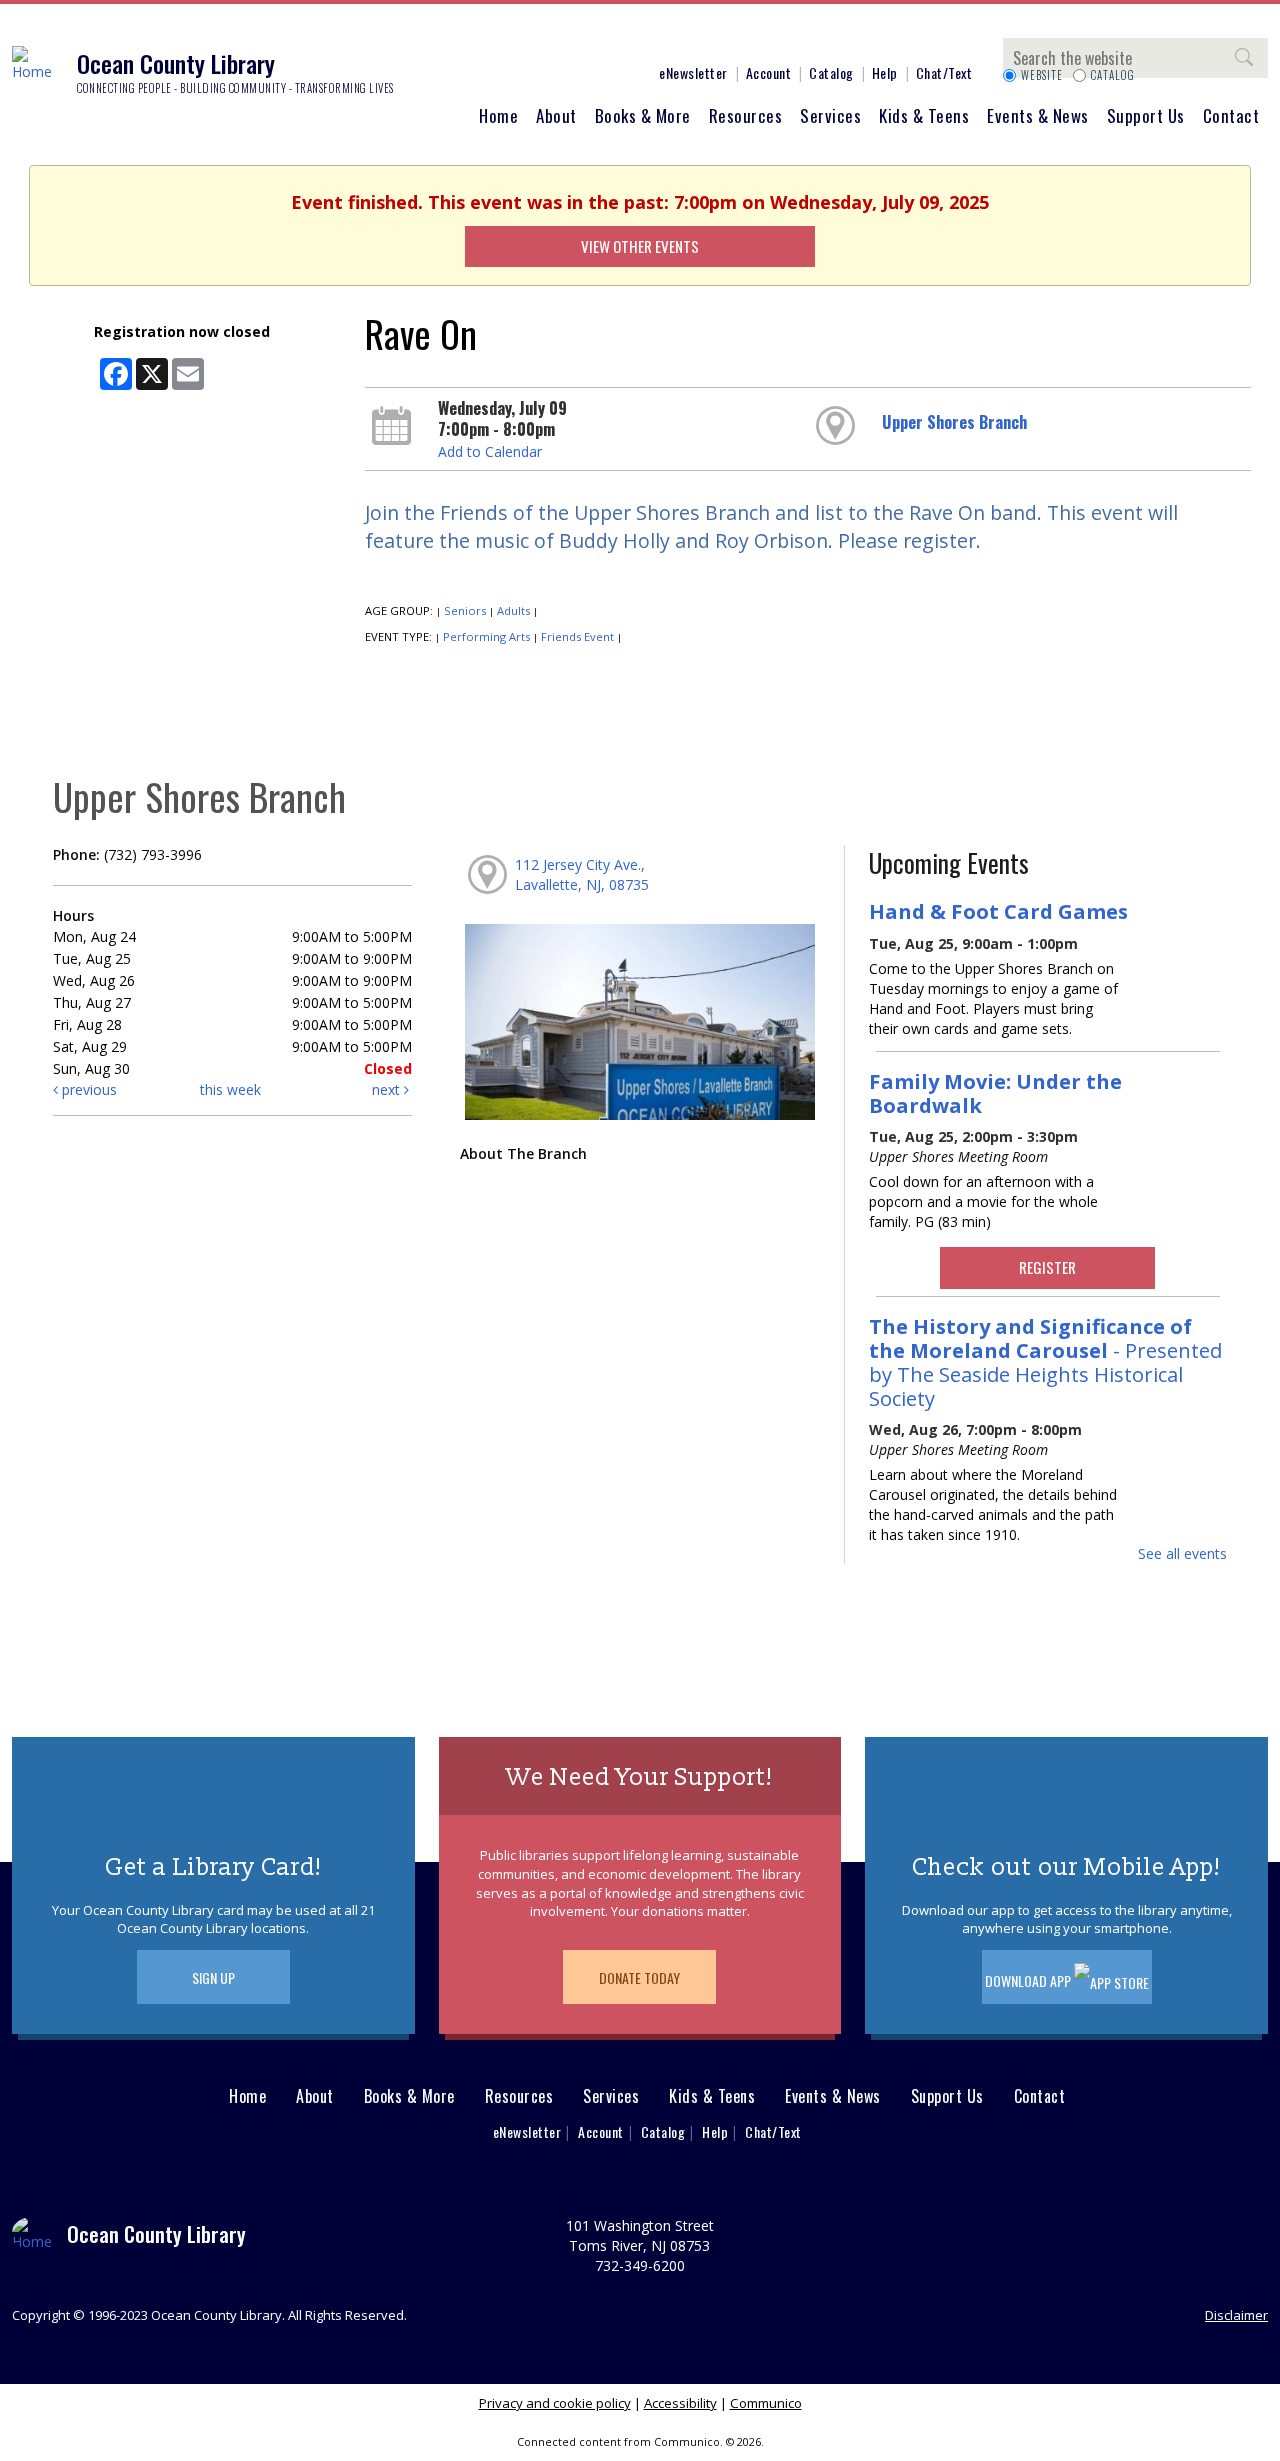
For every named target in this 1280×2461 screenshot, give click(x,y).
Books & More (643, 115)
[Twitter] (525, 38)
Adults (513, 610)
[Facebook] (465, 38)
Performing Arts (486, 636)
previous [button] (87, 1089)
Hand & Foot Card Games (998, 911)
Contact (1231, 115)
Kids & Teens (924, 115)
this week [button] (230, 1089)
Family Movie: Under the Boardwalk (995, 1093)
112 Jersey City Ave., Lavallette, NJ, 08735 (582, 874)
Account (769, 72)
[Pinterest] (555, 38)
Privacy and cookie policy (555, 2403)
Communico (766, 2403)
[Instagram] (495, 38)
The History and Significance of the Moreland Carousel (1045, 1362)
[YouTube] (585, 38)
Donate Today (639, 1977)
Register (1047, 1267)
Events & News (1038, 115)
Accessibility (680, 2403)
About (556, 115)
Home (498, 115)
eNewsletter (693, 72)
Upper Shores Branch (954, 422)
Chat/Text (944, 72)
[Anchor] (615, 38)
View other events (640, 246)
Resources (746, 115)
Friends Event (577, 636)
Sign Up (213, 1977)
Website (1042, 75)
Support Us (1146, 115)
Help (885, 72)
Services (830, 115)
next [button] (388, 1089)
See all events (1182, 1553)
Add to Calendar (490, 451)
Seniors (465, 610)
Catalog (831, 72)
